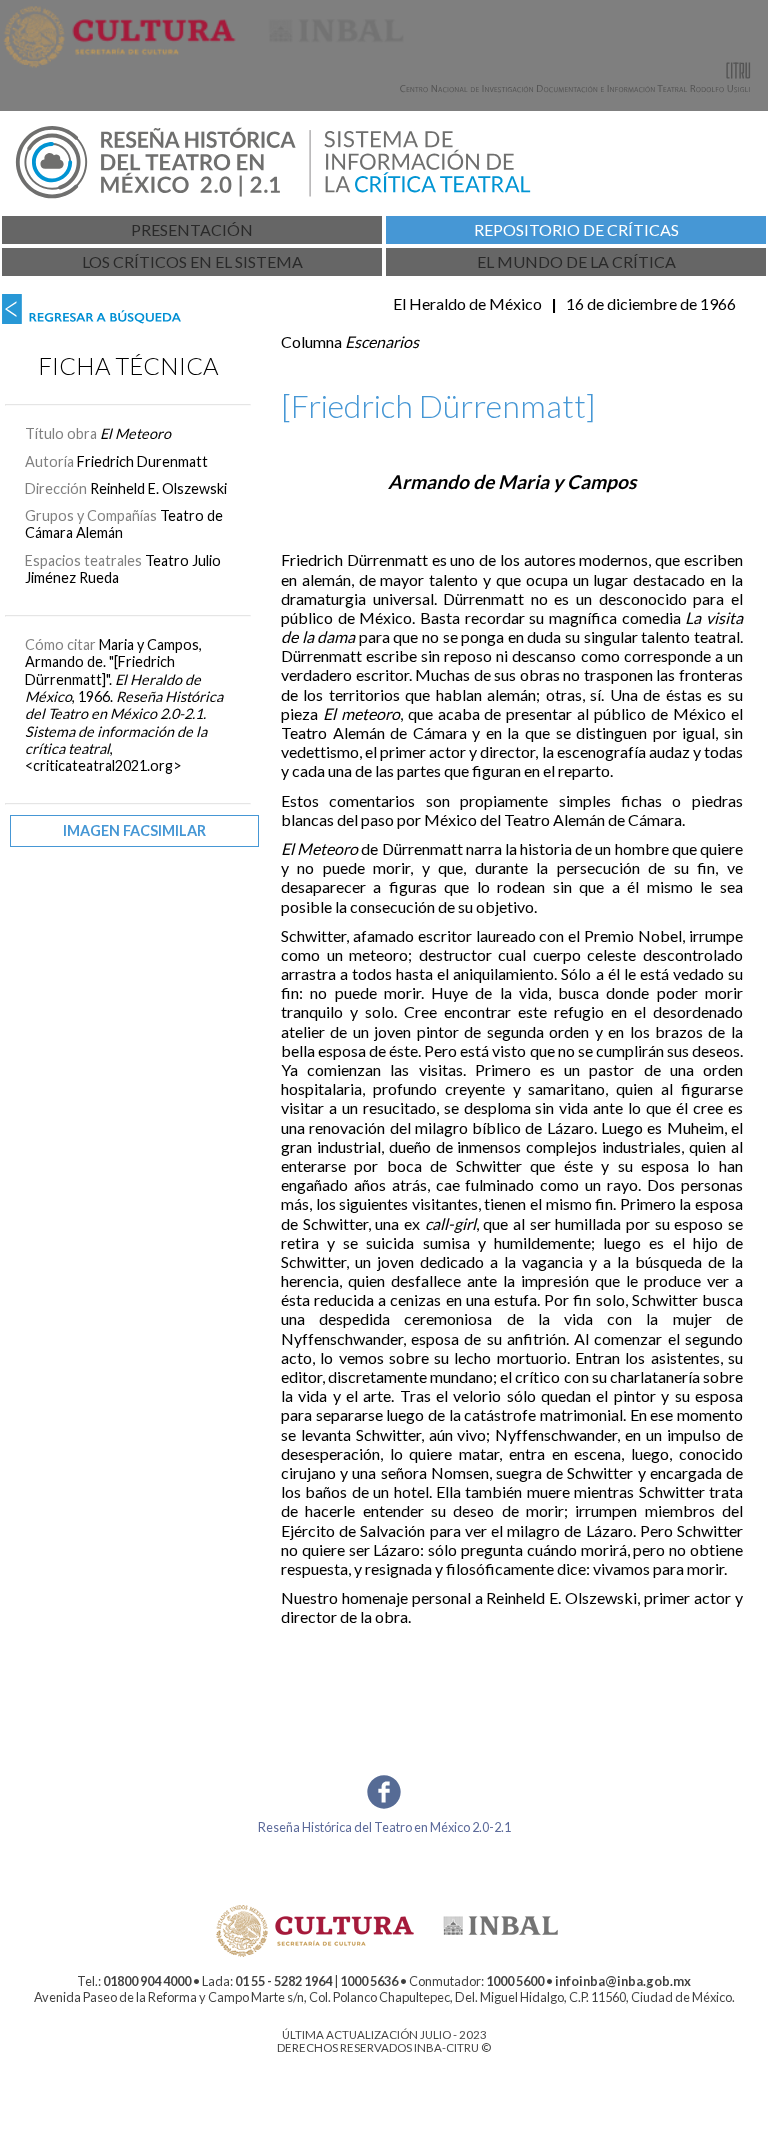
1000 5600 (515, 1981)
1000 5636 (369, 1981)
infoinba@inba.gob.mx (623, 1981)
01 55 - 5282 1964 (283, 1981)
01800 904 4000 (147, 1981)
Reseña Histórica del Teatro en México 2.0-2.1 (384, 1827)
